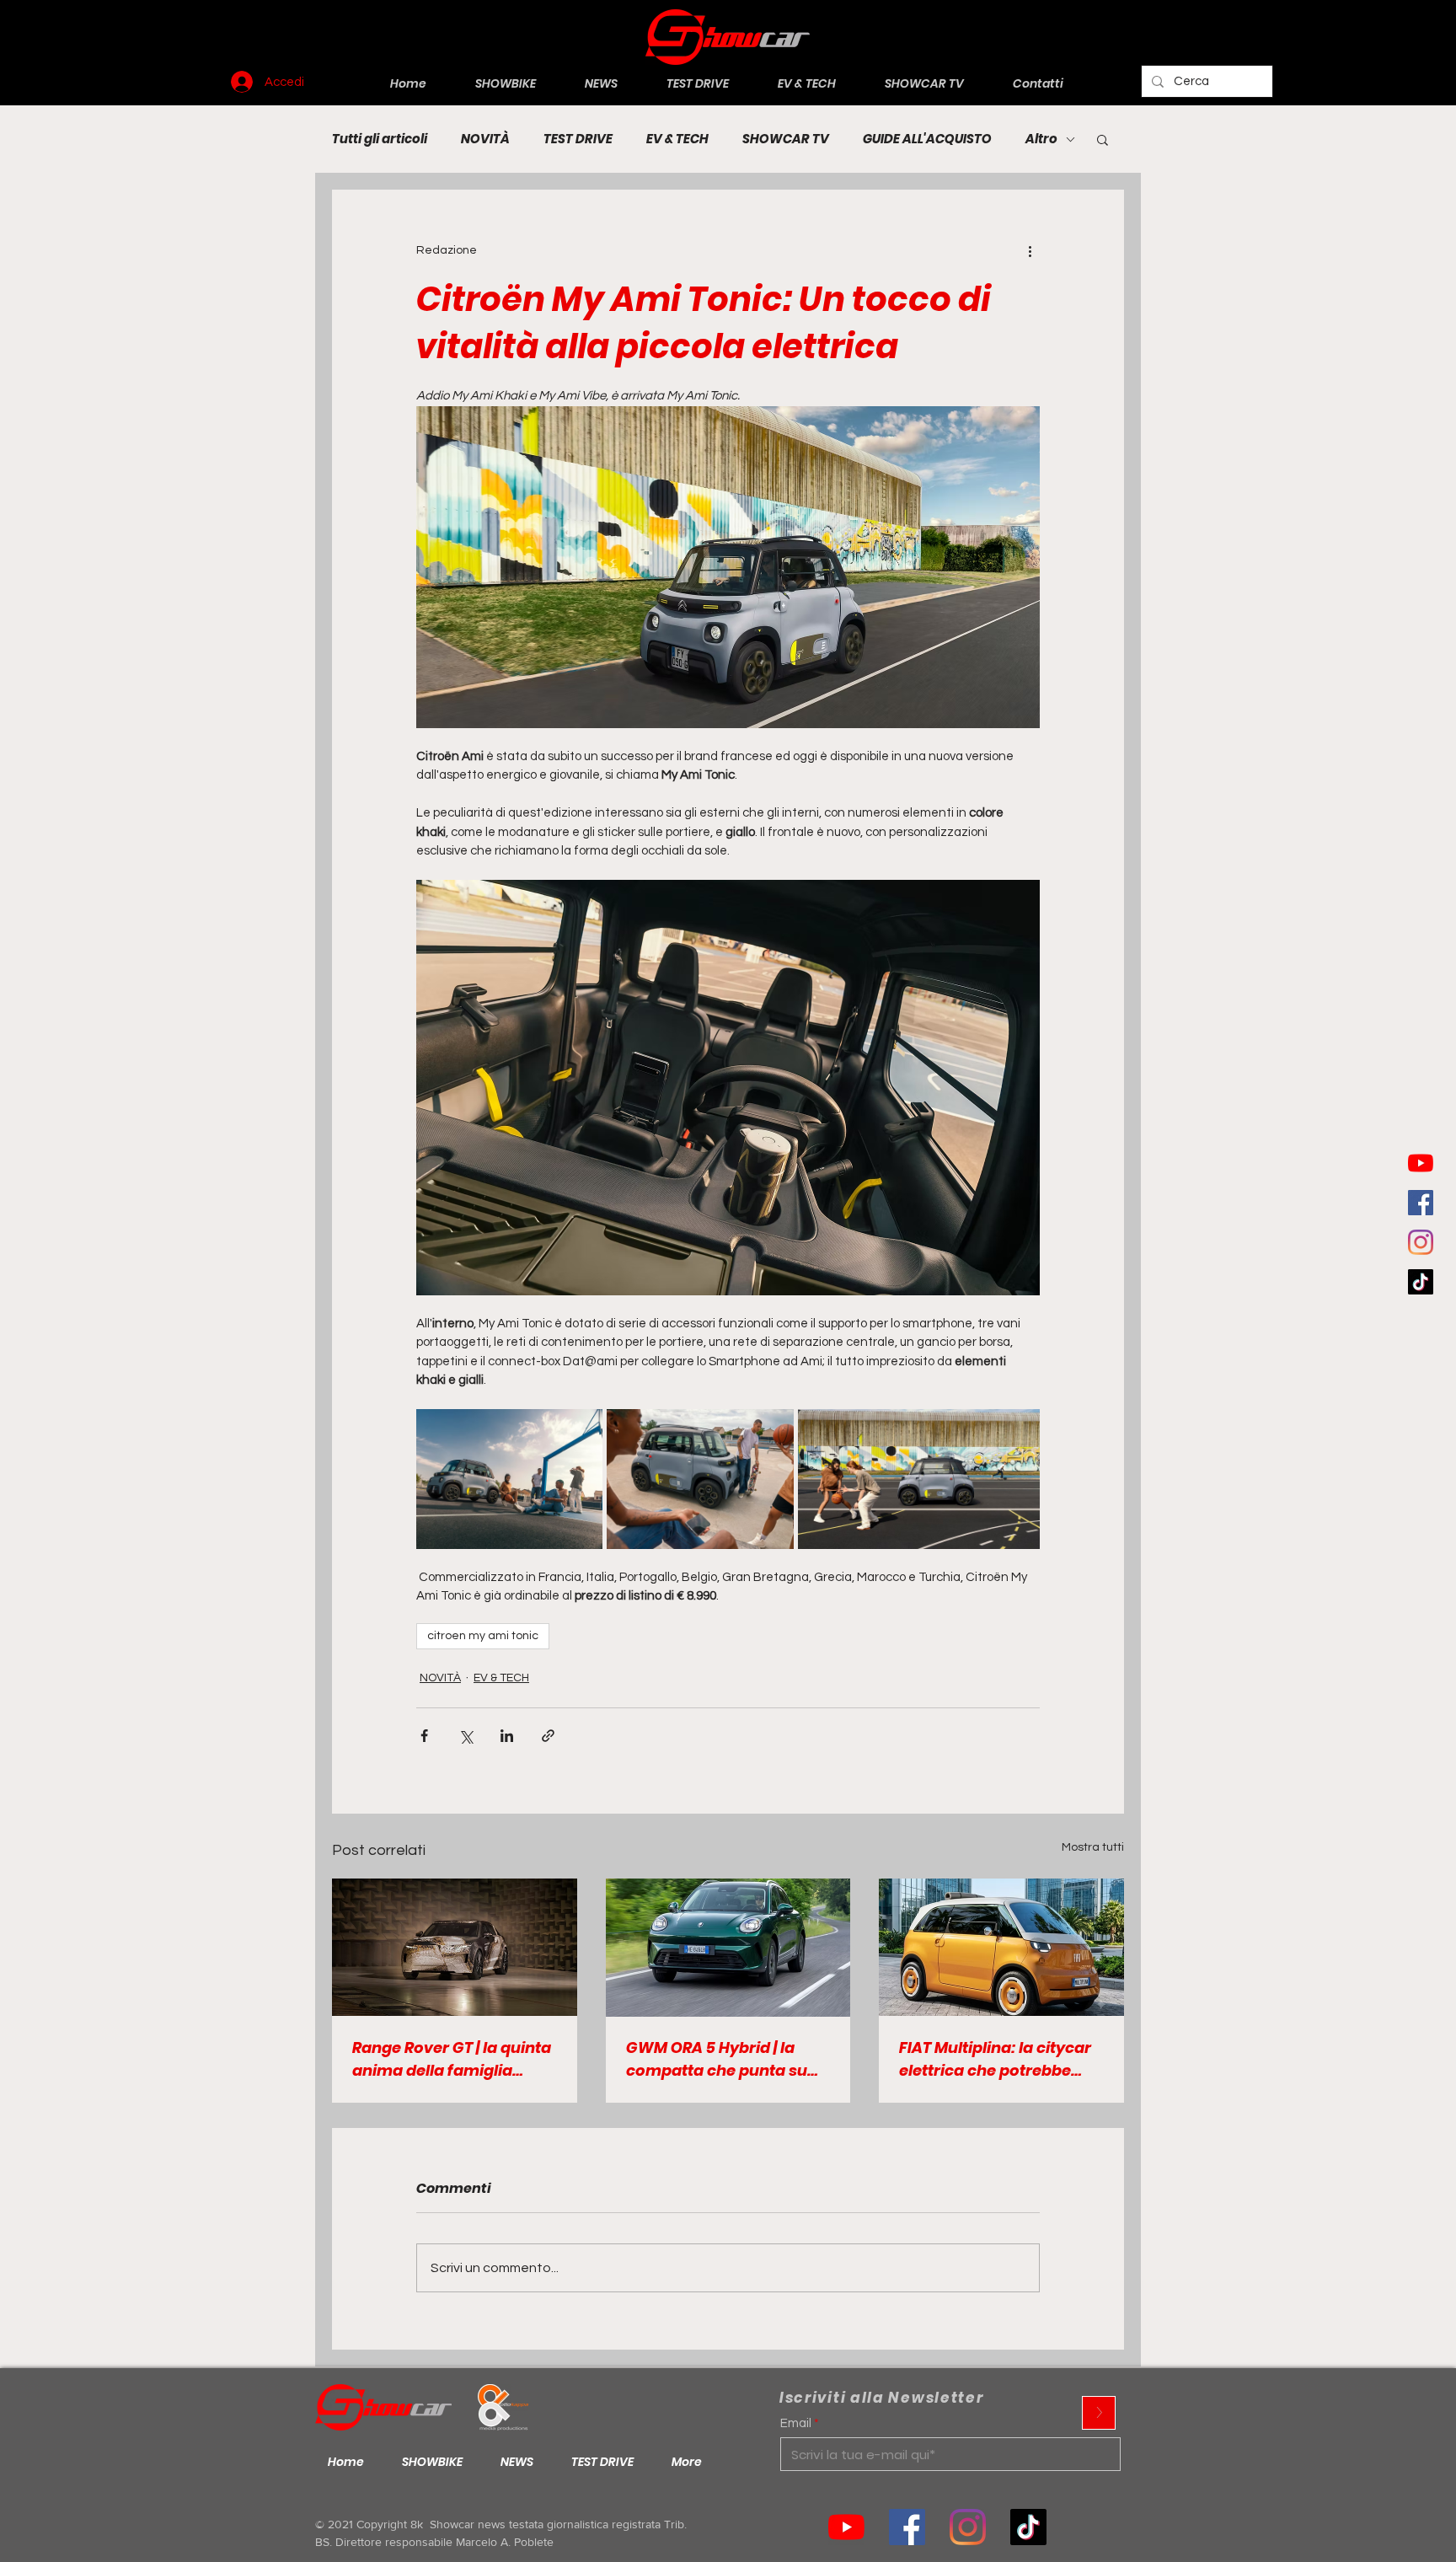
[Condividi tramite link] (548, 1736)
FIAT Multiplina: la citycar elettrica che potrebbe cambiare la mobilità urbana (995, 2059)
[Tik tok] (1028, 2527)
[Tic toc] (1421, 1282)
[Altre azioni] (1030, 250)
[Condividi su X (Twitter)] (466, 1736)
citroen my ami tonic (483, 1636)
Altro (1041, 139)
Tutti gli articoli (380, 139)
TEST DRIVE (578, 139)
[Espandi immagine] (509, 1479)
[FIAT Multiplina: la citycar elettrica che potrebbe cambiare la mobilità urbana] (1001, 1947)
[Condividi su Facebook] (424, 1736)
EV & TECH (677, 139)
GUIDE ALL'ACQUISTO (927, 139)
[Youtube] (1421, 1163)
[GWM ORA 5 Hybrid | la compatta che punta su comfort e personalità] (728, 1948)
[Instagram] (1421, 1242)
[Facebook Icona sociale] (1421, 1203)
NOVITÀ (485, 139)
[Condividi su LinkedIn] (507, 1736)
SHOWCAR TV (786, 139)
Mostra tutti (1093, 1847)
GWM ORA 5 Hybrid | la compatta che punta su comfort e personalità (717, 2059)
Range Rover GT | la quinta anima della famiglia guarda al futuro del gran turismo (452, 2059)
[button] (1103, 139)
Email (796, 2423)
